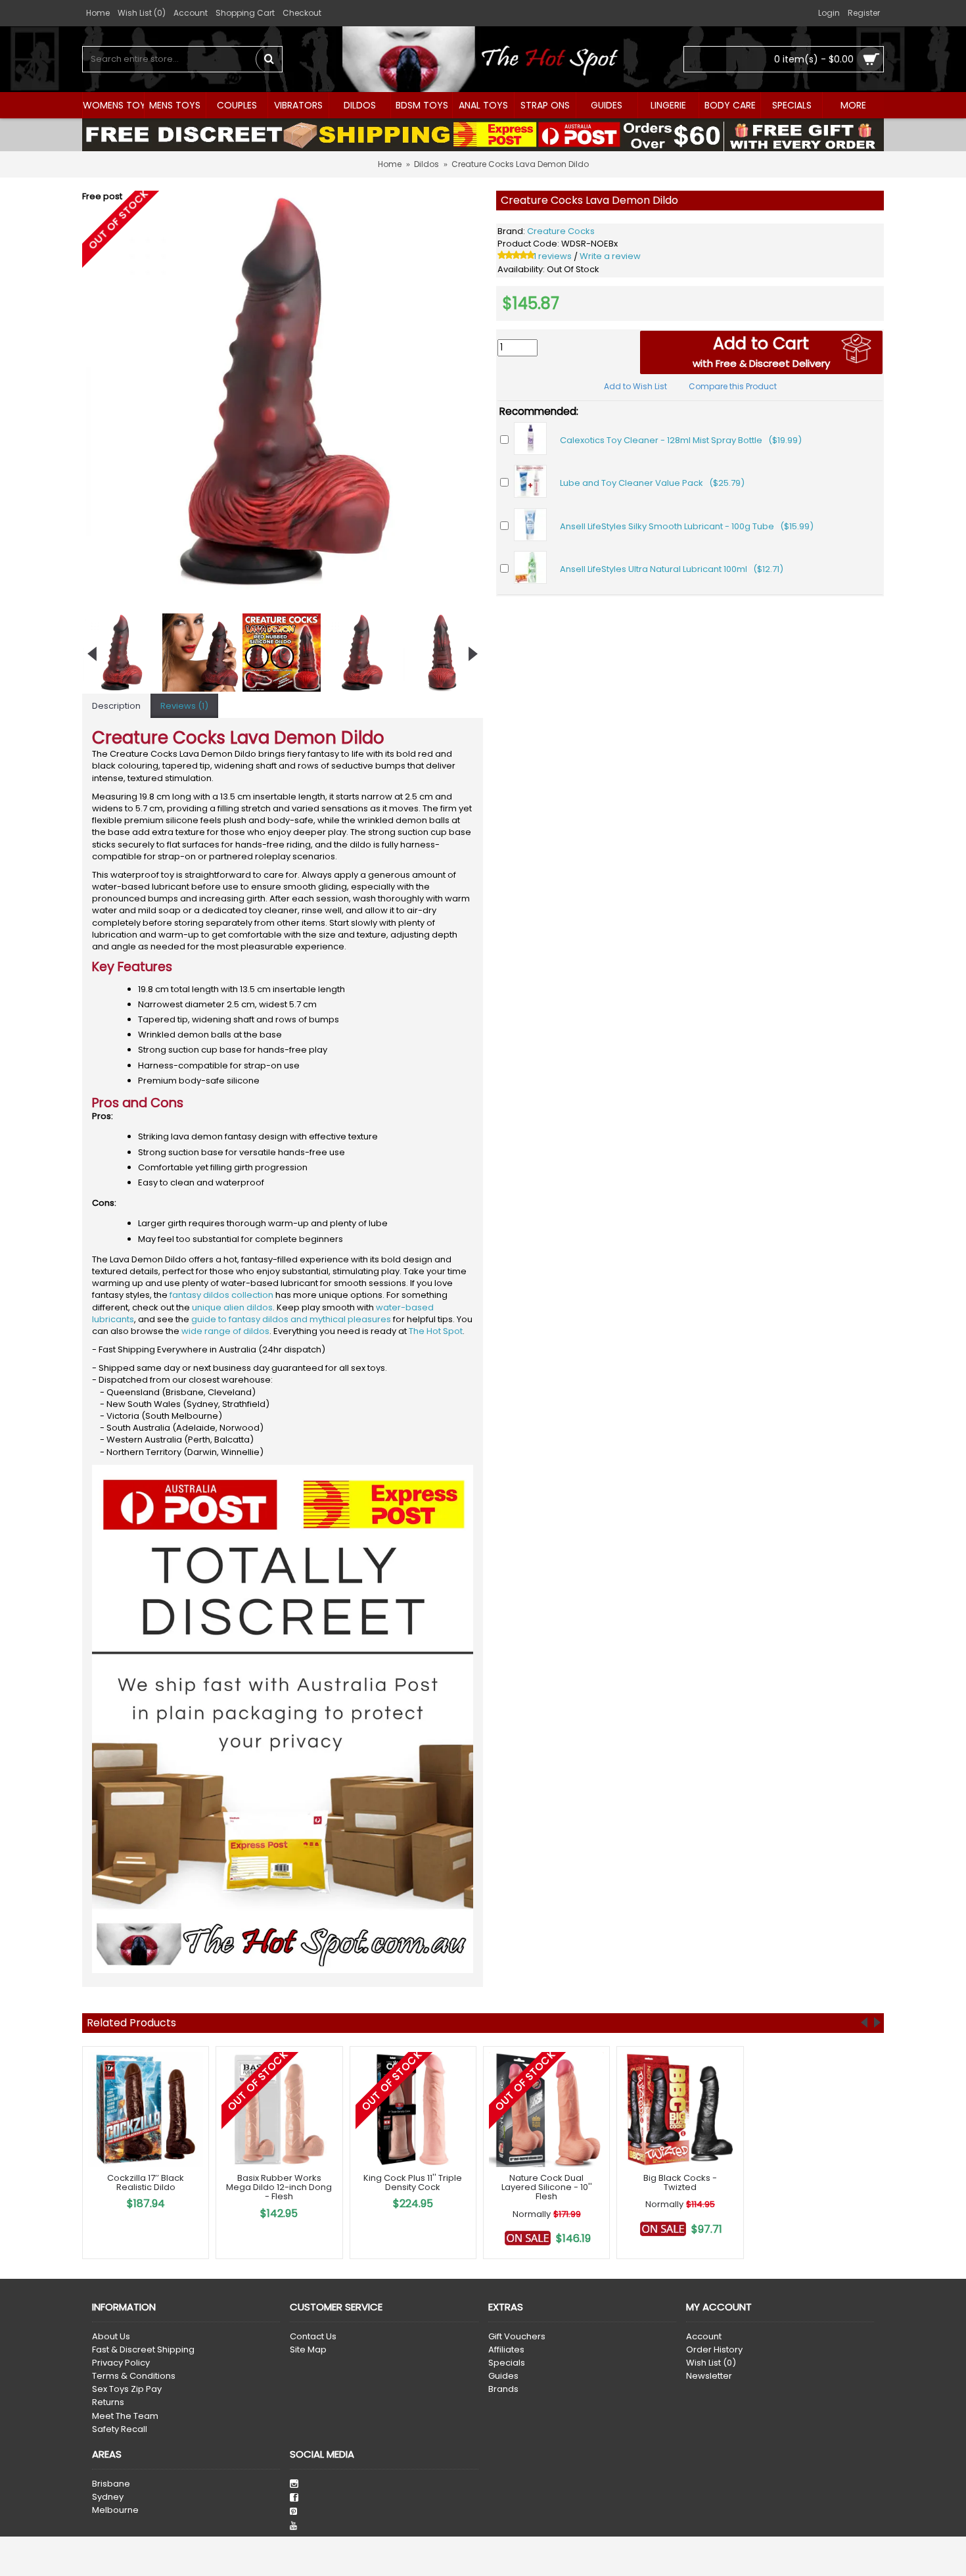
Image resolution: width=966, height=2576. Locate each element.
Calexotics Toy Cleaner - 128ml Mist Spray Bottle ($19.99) (681, 440)
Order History (714, 2350)
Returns (108, 2402)
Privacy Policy (121, 2363)
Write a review (610, 256)
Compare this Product (733, 386)
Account (704, 2337)
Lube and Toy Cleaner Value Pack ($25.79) (652, 483)
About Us (111, 2337)
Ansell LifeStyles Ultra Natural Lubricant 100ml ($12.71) (672, 569)
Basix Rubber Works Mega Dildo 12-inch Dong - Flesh (279, 2187)
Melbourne (115, 2510)
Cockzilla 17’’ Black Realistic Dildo (146, 2182)
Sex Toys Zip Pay (127, 2389)
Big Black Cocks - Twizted (680, 2182)
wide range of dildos (225, 1331)
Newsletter (709, 2376)
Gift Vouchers (517, 2337)
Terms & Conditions (134, 2376)
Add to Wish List (635, 386)
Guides (503, 2376)
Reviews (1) (184, 706)
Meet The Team (125, 2416)
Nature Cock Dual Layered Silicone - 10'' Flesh (547, 2187)
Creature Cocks (561, 231)
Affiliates (506, 2350)
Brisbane (111, 2484)
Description (116, 706)
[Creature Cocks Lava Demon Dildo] (283, 391)
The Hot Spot (436, 1331)
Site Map (308, 2350)
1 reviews (553, 256)
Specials (507, 2363)
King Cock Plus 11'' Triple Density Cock (413, 2182)
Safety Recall (120, 2429)
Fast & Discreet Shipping (143, 2350)
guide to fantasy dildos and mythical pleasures (291, 1319)
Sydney (108, 2497)
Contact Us (313, 2337)
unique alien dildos (232, 1307)
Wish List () (711, 2363)
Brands (503, 2389)
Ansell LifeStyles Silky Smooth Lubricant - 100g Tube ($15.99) (687, 526)
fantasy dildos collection (221, 1295)
